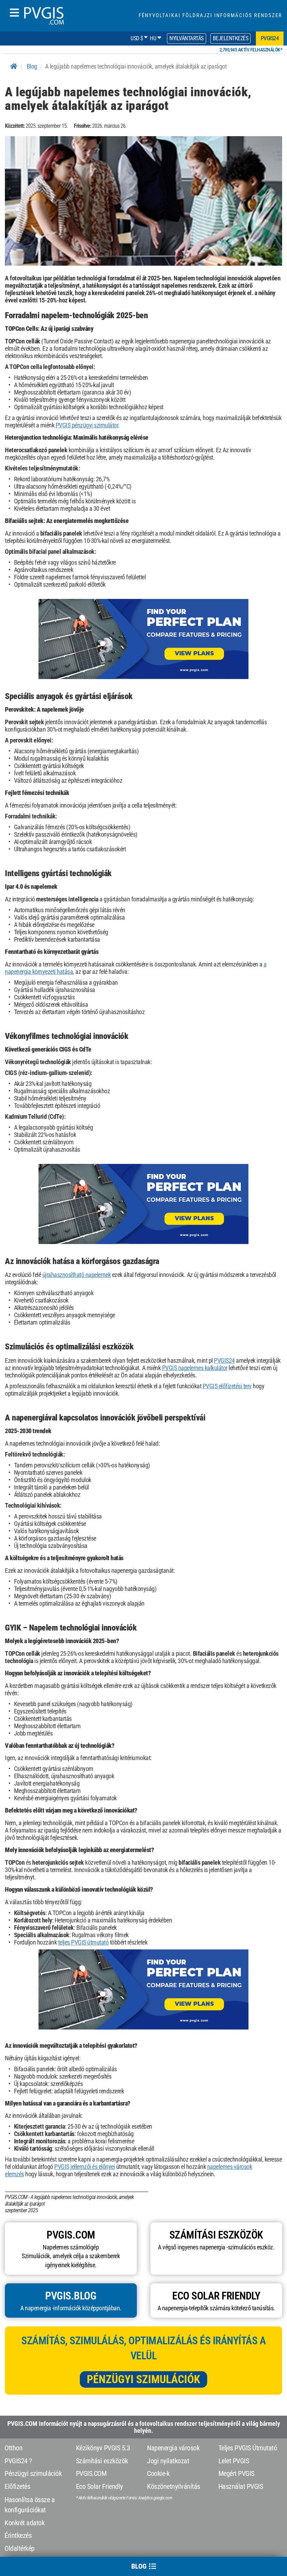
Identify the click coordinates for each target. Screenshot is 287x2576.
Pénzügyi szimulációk (143, 2379)
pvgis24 (270, 38)
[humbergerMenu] (14, 13)
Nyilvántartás (187, 38)
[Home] (14, 66)
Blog (32, 66)
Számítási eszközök (102, 2461)
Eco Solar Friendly (99, 2486)
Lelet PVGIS (234, 2461)
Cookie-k (158, 2473)
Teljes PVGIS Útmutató (248, 2448)
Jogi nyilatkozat (168, 2461)
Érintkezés (18, 2535)
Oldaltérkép (20, 2548)
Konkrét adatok (24, 2523)
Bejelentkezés (231, 38)
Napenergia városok (173, 2448)
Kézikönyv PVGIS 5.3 (103, 2448)
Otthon (13, 2448)
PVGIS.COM (91, 2473)
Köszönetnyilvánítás (174, 2486)
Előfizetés (17, 2486)
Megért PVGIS (236, 2473)
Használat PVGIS (241, 2486)
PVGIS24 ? (18, 2461)
